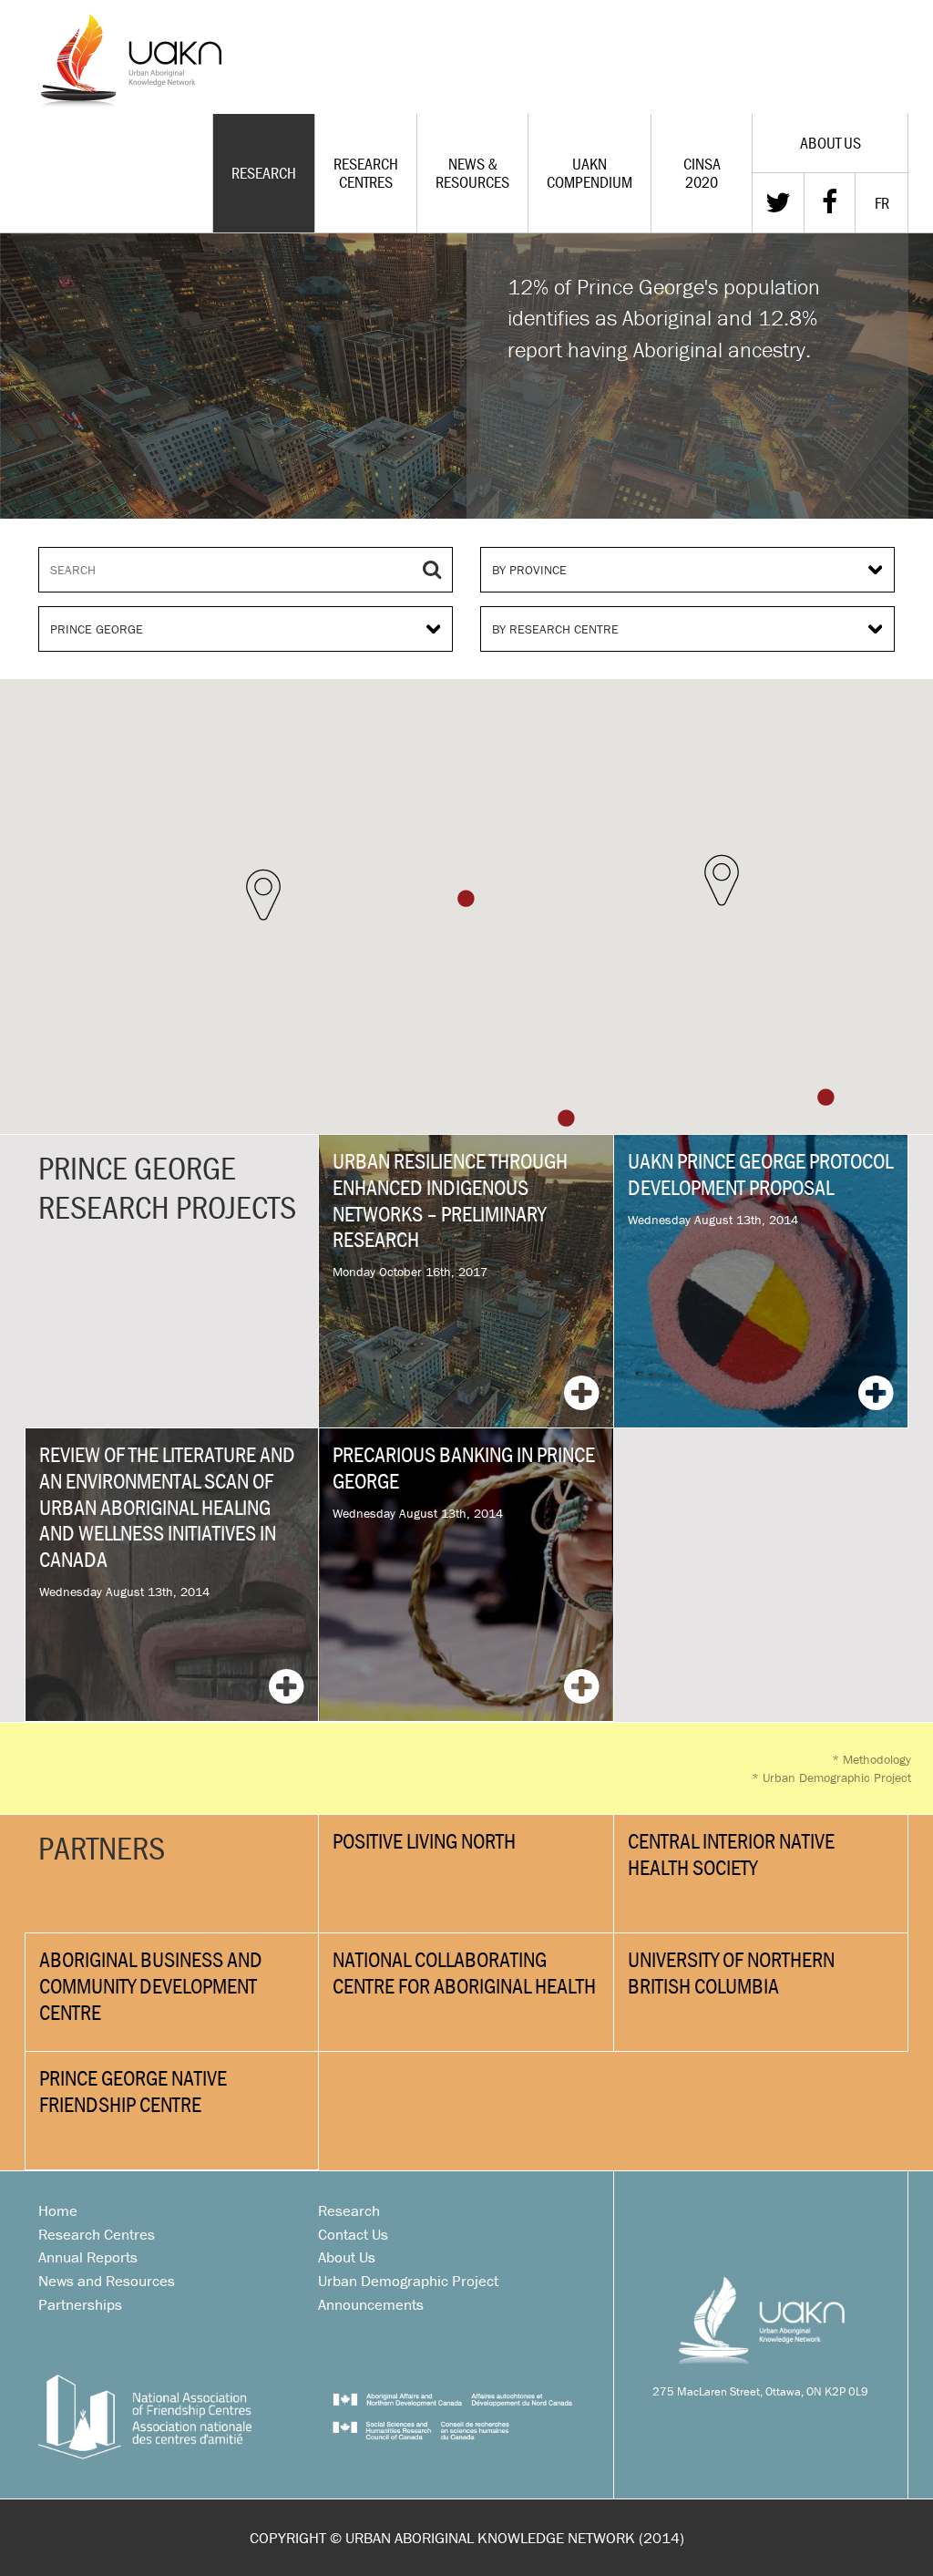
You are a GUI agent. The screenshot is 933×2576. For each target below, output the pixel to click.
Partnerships (80, 2304)
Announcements (371, 2304)
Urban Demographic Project (831, 1777)
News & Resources (472, 173)
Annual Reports (88, 2257)
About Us (347, 2257)
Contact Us (353, 2234)
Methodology (871, 1759)
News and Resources (107, 2281)
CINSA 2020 (702, 173)
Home (58, 2210)
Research (264, 173)
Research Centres (366, 173)
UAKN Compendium (590, 173)
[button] (263, 895)
